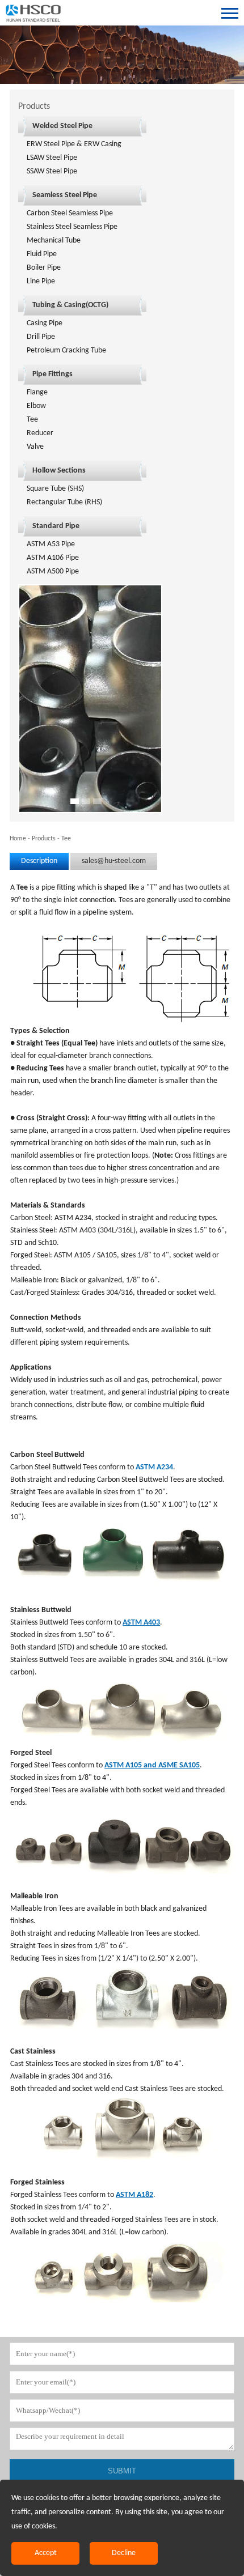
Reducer (40, 433)
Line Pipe (41, 281)
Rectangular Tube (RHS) (64, 502)
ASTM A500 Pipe (53, 571)
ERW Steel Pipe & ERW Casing (74, 144)
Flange (37, 392)
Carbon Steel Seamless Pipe (70, 213)
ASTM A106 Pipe (53, 558)
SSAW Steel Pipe (52, 171)
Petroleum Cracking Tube (66, 350)
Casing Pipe (45, 323)
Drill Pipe (41, 337)
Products (44, 839)
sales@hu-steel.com (114, 861)
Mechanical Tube (54, 241)
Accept (46, 2553)
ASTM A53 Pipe (51, 544)
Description (39, 861)
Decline (124, 2553)
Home (18, 839)
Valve (35, 447)
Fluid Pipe (42, 254)
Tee (32, 420)
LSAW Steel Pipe (52, 158)
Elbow (36, 406)
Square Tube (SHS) (55, 489)
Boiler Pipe (44, 268)
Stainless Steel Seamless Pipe (72, 227)
